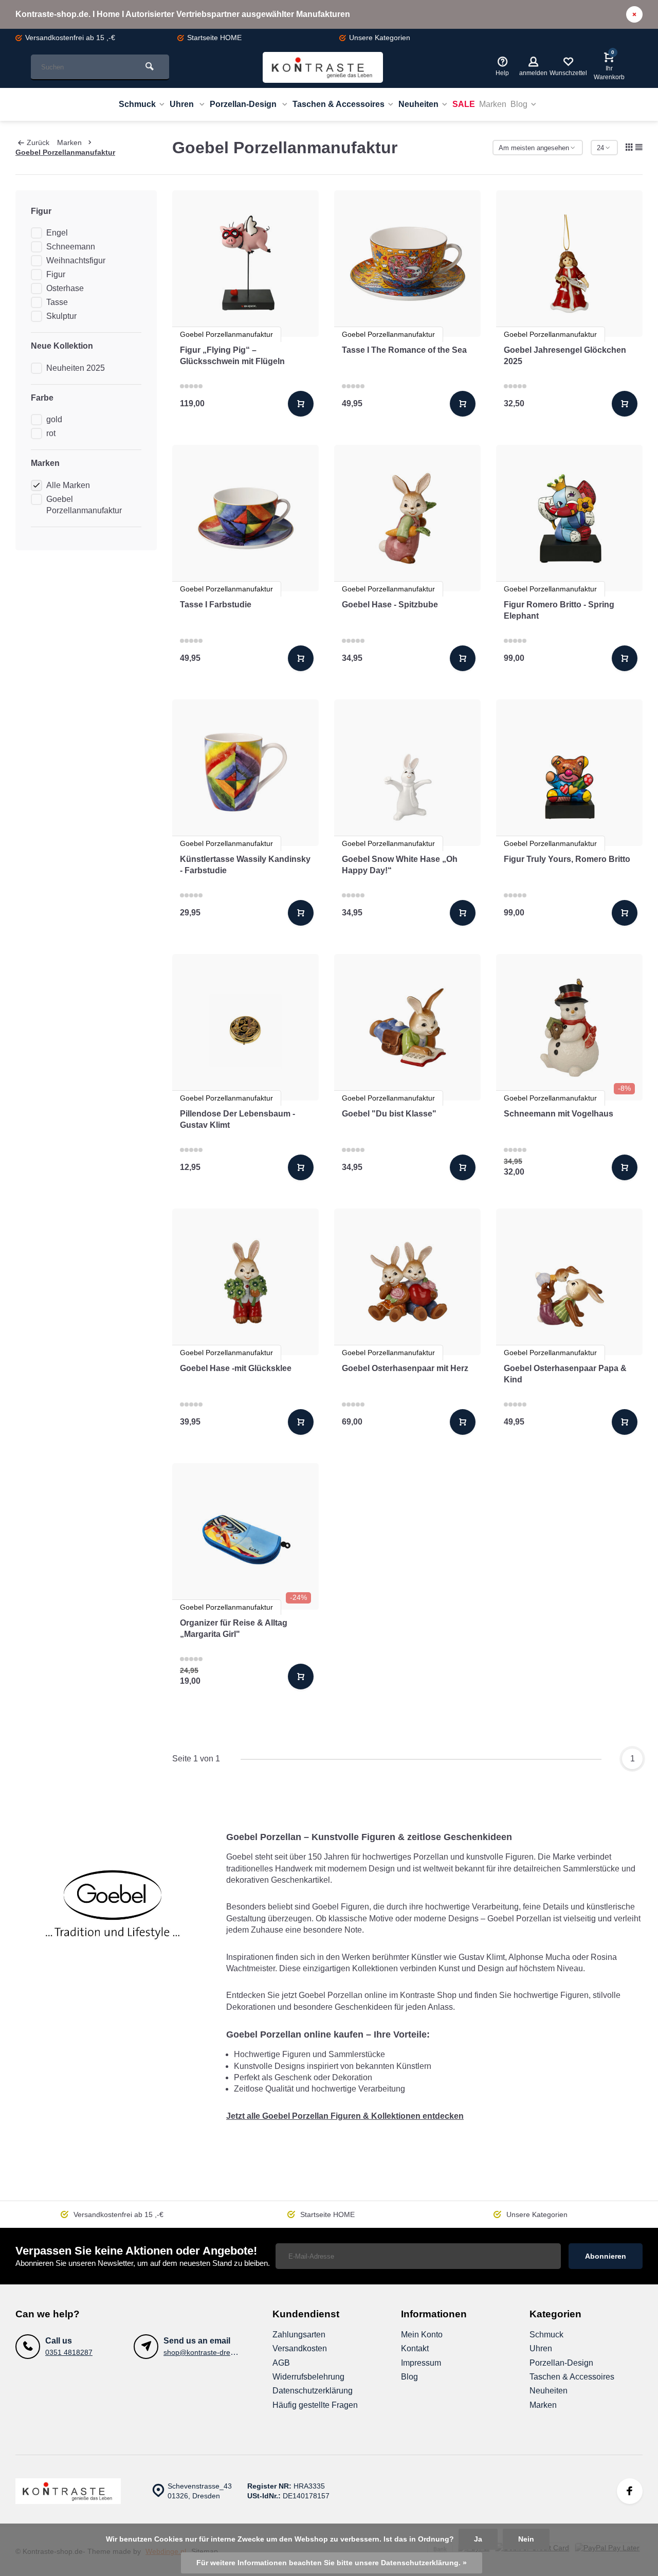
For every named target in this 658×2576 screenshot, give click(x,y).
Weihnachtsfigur (76, 260)
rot (51, 433)
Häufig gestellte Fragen (315, 2405)
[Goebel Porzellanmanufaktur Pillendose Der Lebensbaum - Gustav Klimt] (245, 1027)
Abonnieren (606, 2256)
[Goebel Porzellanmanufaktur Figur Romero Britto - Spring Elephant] (569, 518)
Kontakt (415, 2348)
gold (54, 419)
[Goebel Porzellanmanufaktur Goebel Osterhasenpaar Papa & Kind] (569, 1282)
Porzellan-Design (244, 104)
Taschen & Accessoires (339, 104)
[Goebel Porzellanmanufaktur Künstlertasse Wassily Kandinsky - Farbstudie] (245, 773)
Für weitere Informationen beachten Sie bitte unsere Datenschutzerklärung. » (332, 2563)
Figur (56, 274)
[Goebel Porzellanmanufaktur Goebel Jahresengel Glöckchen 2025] (569, 264)
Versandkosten (300, 2348)
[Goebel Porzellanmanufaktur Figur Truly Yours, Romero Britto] (569, 773)
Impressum (421, 2363)
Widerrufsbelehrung (308, 2377)
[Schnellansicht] (301, 404)
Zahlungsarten (299, 2335)
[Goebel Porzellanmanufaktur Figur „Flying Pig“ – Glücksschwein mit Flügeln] (245, 264)
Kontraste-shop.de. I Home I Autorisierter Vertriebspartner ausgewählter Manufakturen (183, 14)
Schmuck (137, 104)
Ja (478, 2539)
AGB (281, 2363)
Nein (526, 2539)
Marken (493, 104)
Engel (57, 233)
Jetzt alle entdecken (345, 2116)
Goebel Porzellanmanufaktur (65, 152)
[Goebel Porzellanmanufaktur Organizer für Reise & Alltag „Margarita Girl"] (245, 1536)
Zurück (38, 143)
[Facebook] (630, 2491)
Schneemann (71, 247)
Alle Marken (68, 485)
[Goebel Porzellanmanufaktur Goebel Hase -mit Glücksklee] (245, 1282)
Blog (519, 104)
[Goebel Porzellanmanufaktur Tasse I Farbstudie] (245, 518)
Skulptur (61, 316)
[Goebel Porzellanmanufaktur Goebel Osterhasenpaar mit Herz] (407, 1282)
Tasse (57, 302)
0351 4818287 (69, 2353)
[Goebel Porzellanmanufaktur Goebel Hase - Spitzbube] (407, 518)
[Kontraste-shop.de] (323, 67)
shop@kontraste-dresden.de (210, 2353)
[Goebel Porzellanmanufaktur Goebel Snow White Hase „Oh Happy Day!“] (407, 773)
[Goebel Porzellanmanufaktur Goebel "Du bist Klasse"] (407, 1027)
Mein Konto (422, 2335)
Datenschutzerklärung (313, 2391)
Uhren (183, 104)
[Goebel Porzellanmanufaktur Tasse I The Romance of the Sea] (407, 264)
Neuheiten (418, 104)
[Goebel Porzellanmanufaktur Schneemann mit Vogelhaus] (569, 1027)
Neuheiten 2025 (76, 368)
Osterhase (65, 288)
